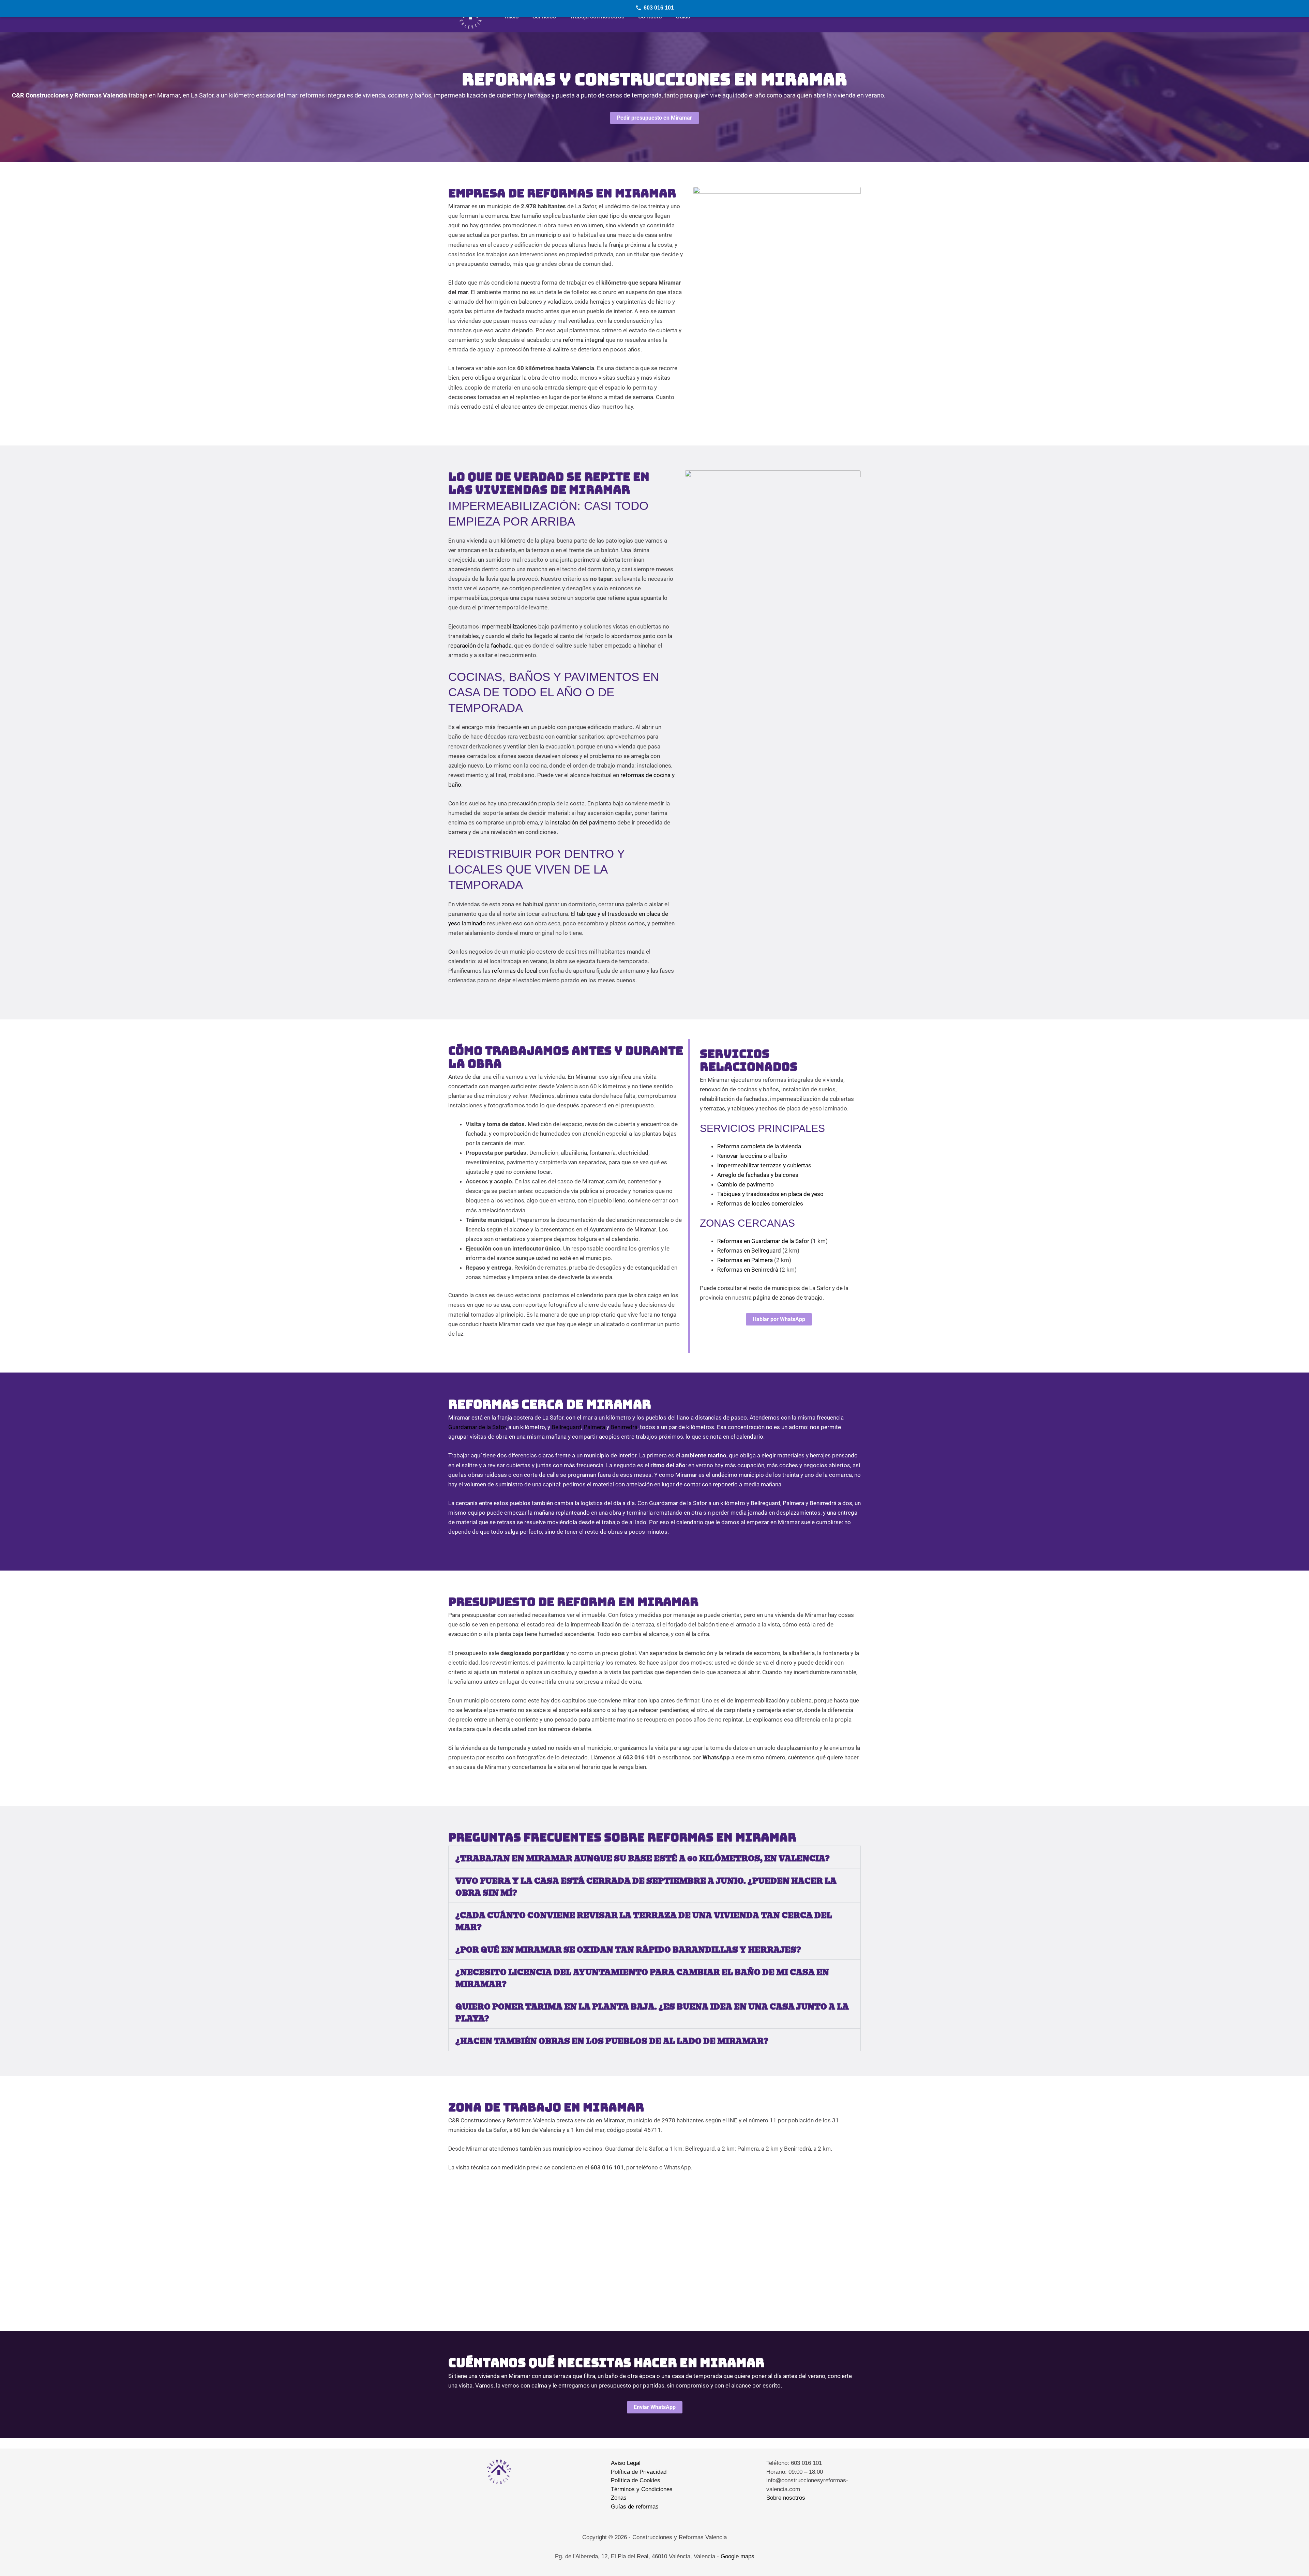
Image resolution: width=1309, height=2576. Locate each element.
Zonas (619, 2498)
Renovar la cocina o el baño (752, 1156)
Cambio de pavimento (746, 1184)
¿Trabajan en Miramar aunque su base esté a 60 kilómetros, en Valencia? (643, 1859)
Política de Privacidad (639, 2472)
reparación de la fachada (480, 646)
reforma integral (584, 340)
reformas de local (515, 971)
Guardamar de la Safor (477, 1427)
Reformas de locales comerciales (760, 1203)
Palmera (594, 1427)
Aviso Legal (626, 2463)
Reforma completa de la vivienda (759, 1146)
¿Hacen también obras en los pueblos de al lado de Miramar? (612, 2041)
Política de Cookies (636, 2480)
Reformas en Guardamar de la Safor (763, 1241)
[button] (654, 1857)
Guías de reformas (635, 2507)
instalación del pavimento (583, 822)
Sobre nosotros (786, 2498)
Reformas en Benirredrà (748, 1270)
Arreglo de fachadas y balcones (758, 1175)
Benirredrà (624, 1427)
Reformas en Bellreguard (749, 1251)
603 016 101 (659, 8)
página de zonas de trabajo (788, 1298)
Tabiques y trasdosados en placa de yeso (770, 1194)
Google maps (738, 2556)
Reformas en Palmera (745, 1260)
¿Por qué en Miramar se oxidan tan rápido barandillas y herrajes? (628, 1950)
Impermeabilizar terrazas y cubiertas (764, 1165)
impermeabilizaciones (509, 626)
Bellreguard (566, 1427)
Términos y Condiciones (642, 2489)
